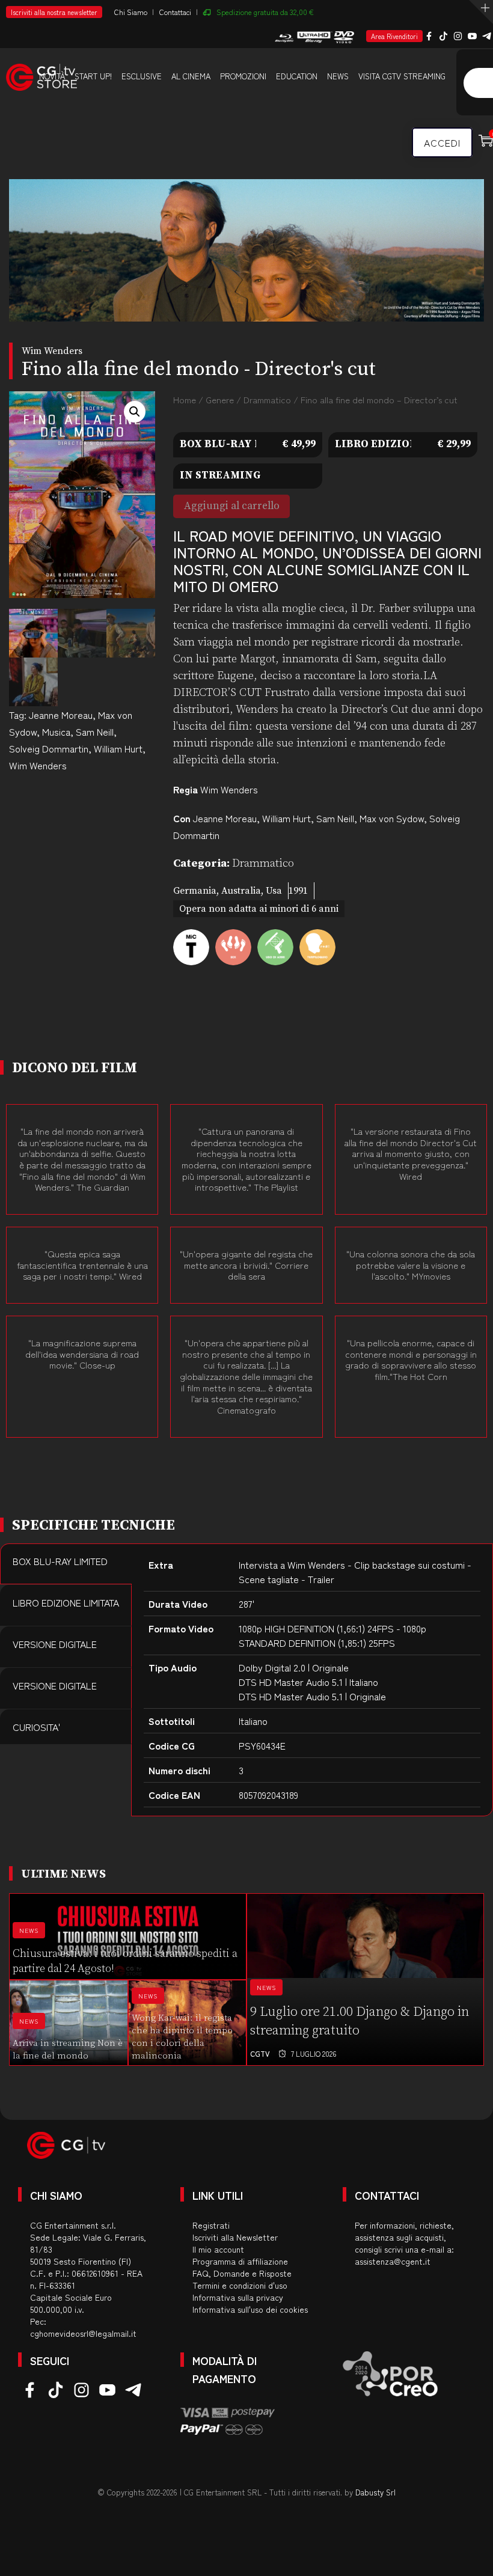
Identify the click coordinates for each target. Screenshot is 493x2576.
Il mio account (218, 2249)
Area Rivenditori (394, 36)
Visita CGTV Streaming (402, 76)
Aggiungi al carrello (232, 506)
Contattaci (175, 12)
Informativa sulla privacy (238, 2297)
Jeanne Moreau (61, 715)
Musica (56, 731)
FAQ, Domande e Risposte (242, 2273)
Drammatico (267, 399)
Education (297, 76)
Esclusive (142, 76)
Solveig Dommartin (49, 748)
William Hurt (118, 748)
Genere (220, 399)
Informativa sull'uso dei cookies (250, 2309)
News (338, 76)
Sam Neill (95, 731)
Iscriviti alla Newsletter (235, 2237)
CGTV (260, 2053)
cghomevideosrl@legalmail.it (83, 2333)
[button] (135, 412)
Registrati (211, 2225)
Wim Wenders (38, 765)
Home (185, 399)
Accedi (442, 142)
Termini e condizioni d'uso (240, 2285)
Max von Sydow (392, 818)
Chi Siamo (131, 12)
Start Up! (93, 76)
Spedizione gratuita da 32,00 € (265, 12)
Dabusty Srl (375, 2492)
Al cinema (191, 76)
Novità (52, 76)
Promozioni (243, 76)
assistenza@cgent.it (393, 2261)
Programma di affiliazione (240, 2261)
